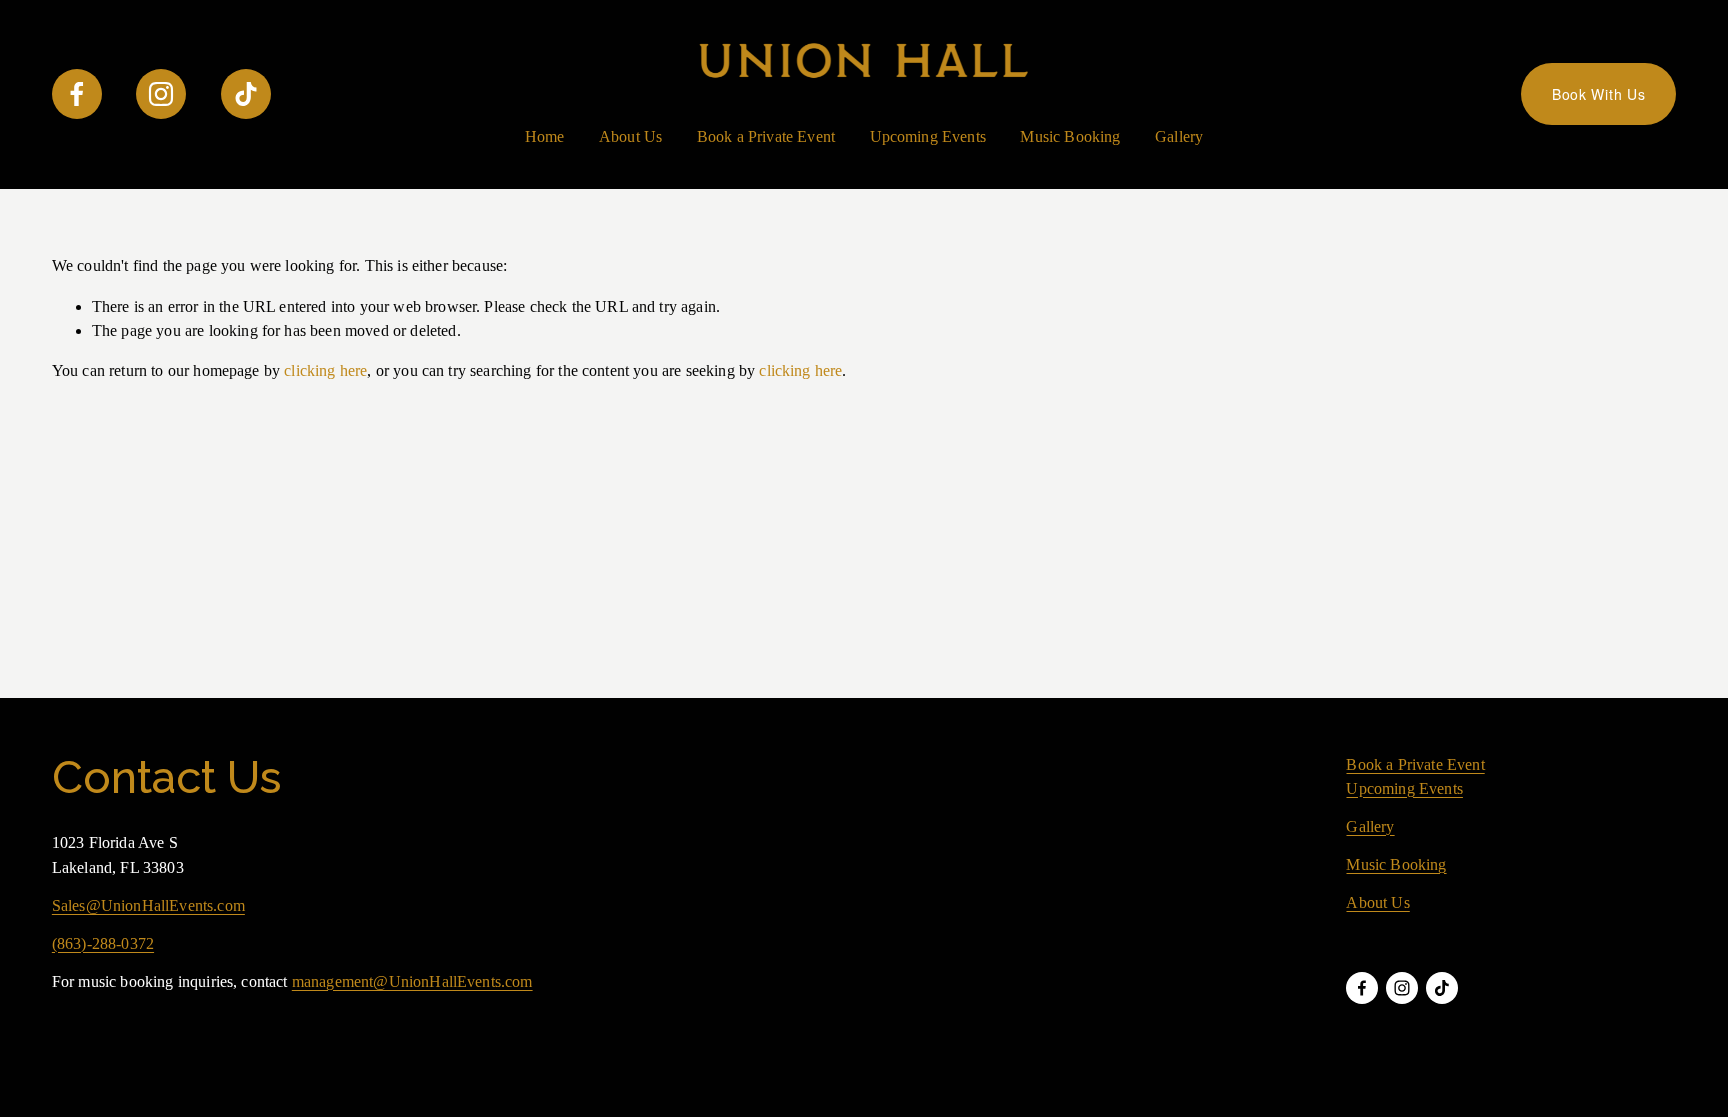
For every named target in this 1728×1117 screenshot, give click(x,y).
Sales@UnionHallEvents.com (148, 905)
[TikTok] (246, 94)
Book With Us (1598, 94)
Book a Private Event (766, 136)
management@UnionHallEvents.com (412, 981)
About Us (630, 136)
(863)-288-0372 (103, 943)
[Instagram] (161, 94)
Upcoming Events (928, 136)
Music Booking (1070, 136)
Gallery (1179, 136)
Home (545, 136)
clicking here (325, 370)
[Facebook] (77, 94)
